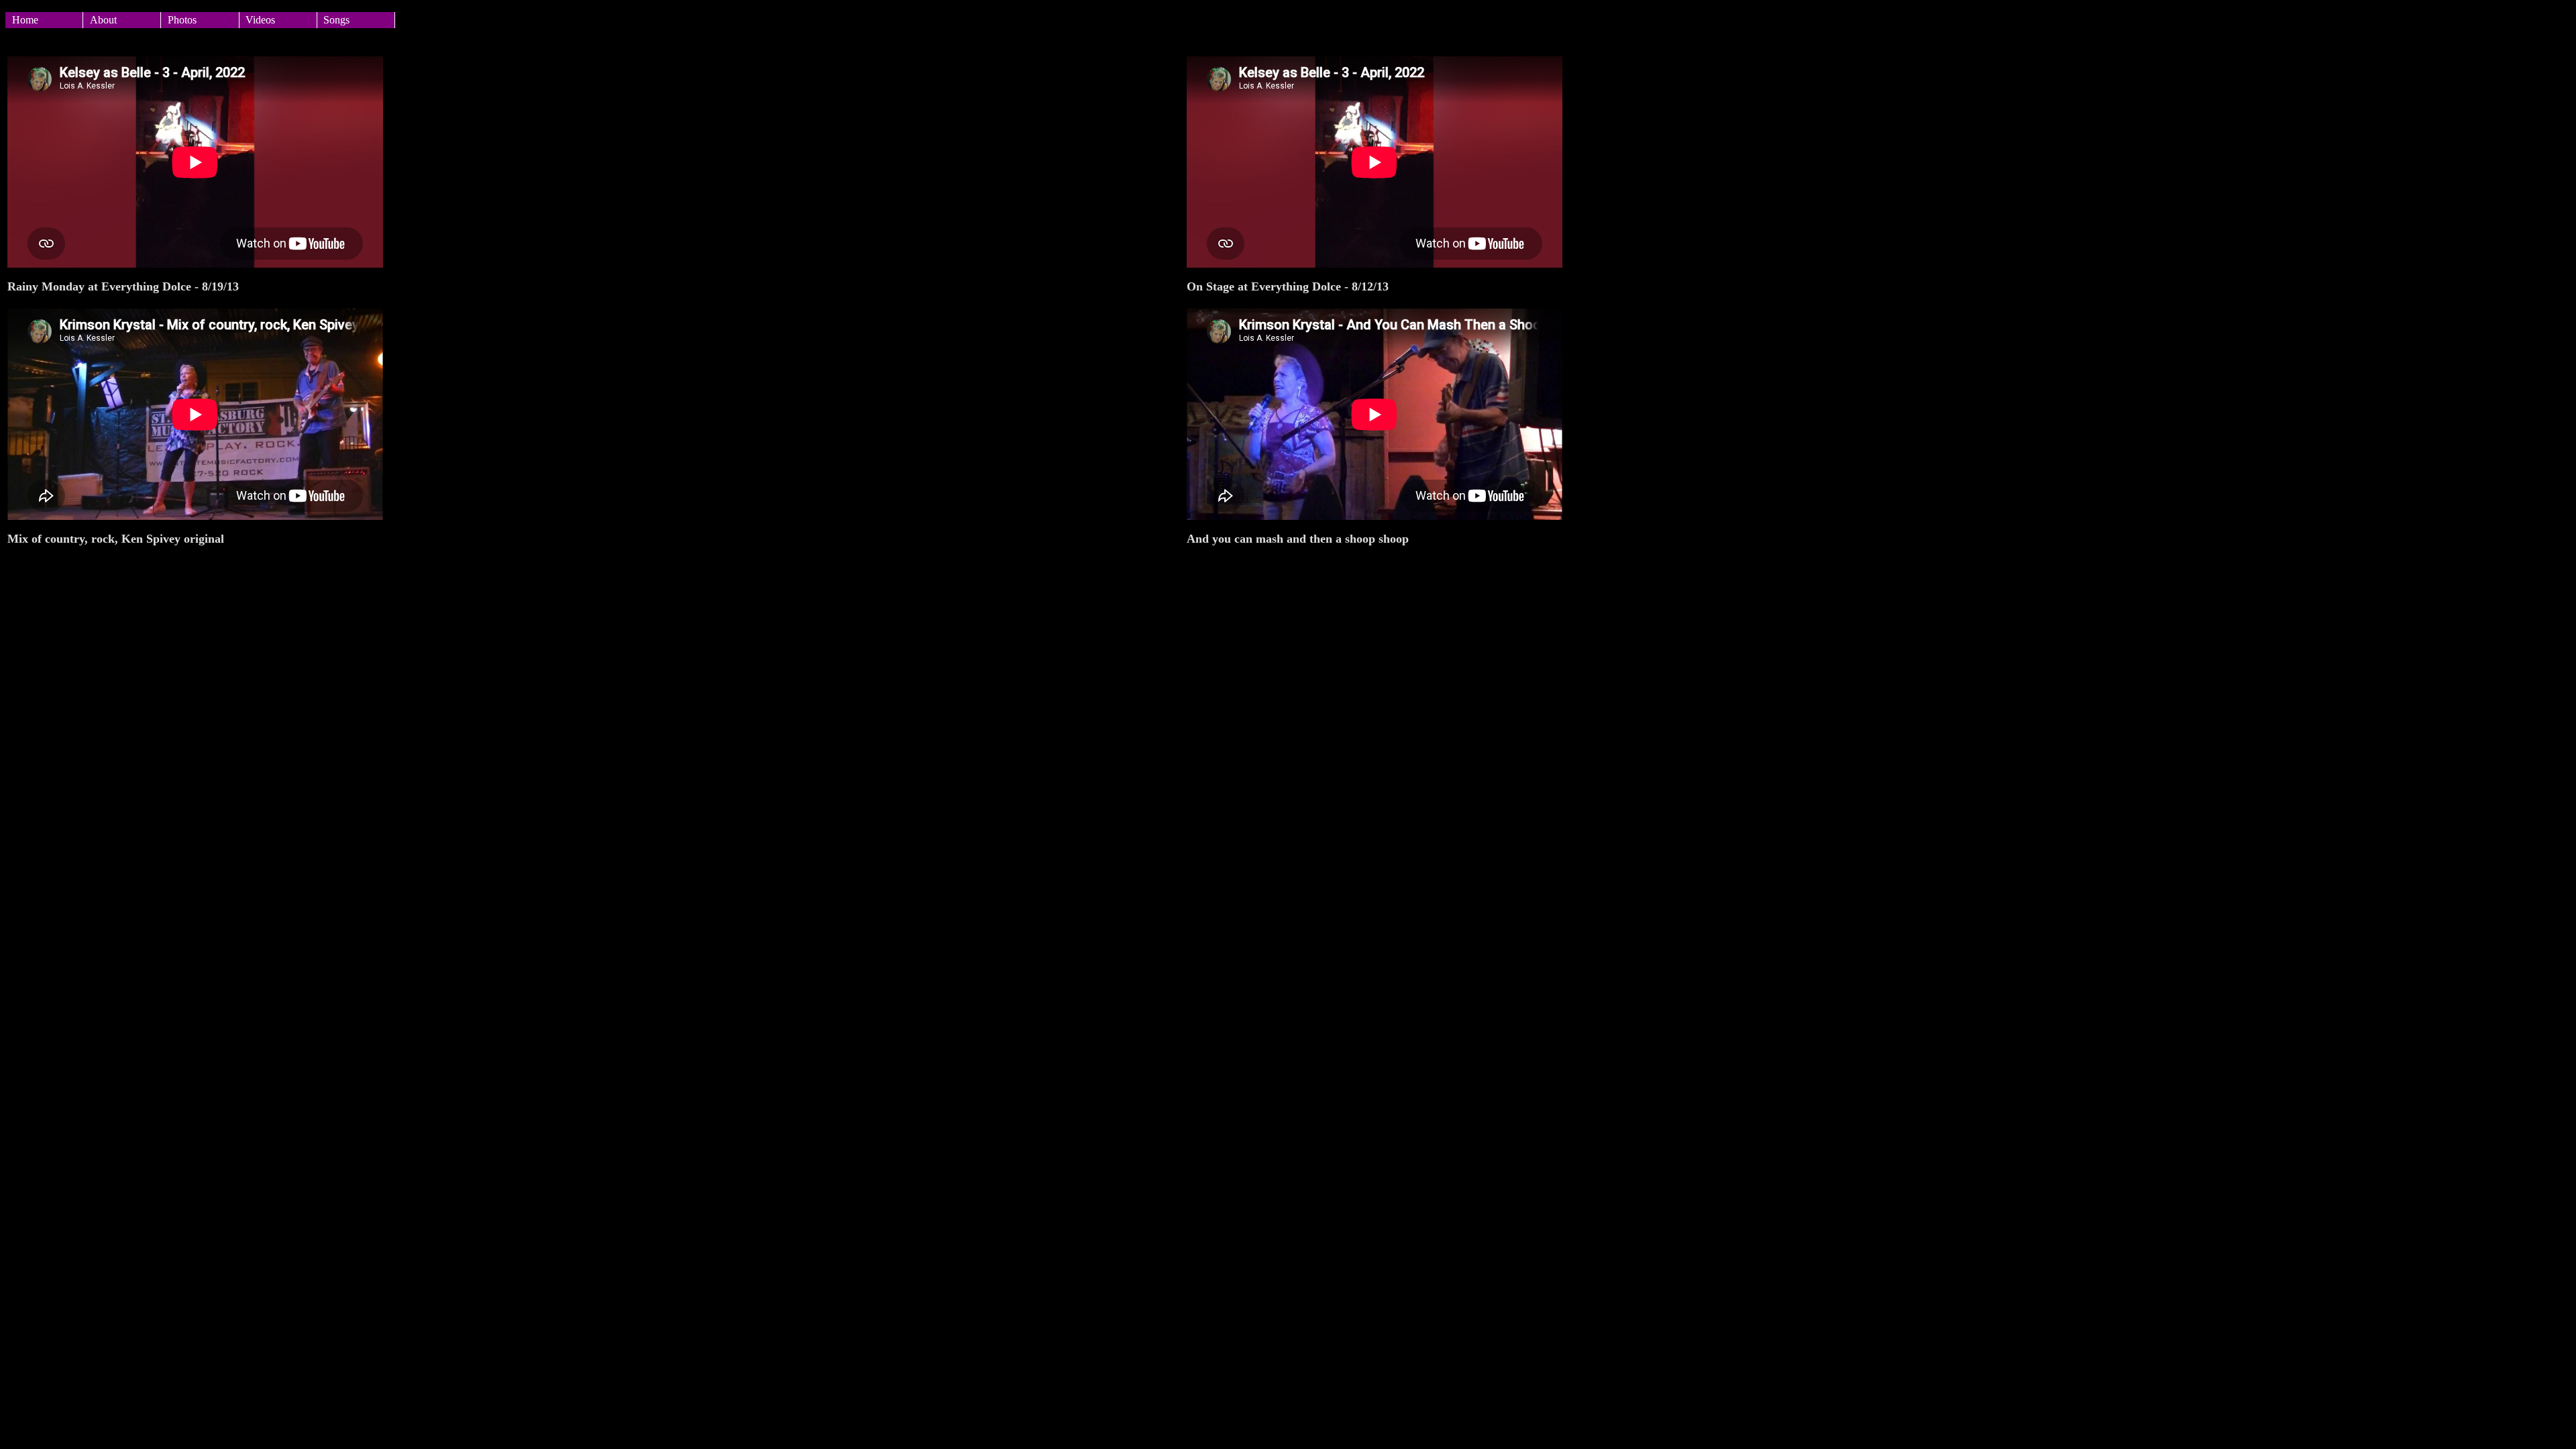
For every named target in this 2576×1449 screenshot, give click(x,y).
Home (25, 20)
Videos (260, 20)
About (103, 20)
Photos (182, 20)
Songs (336, 20)
